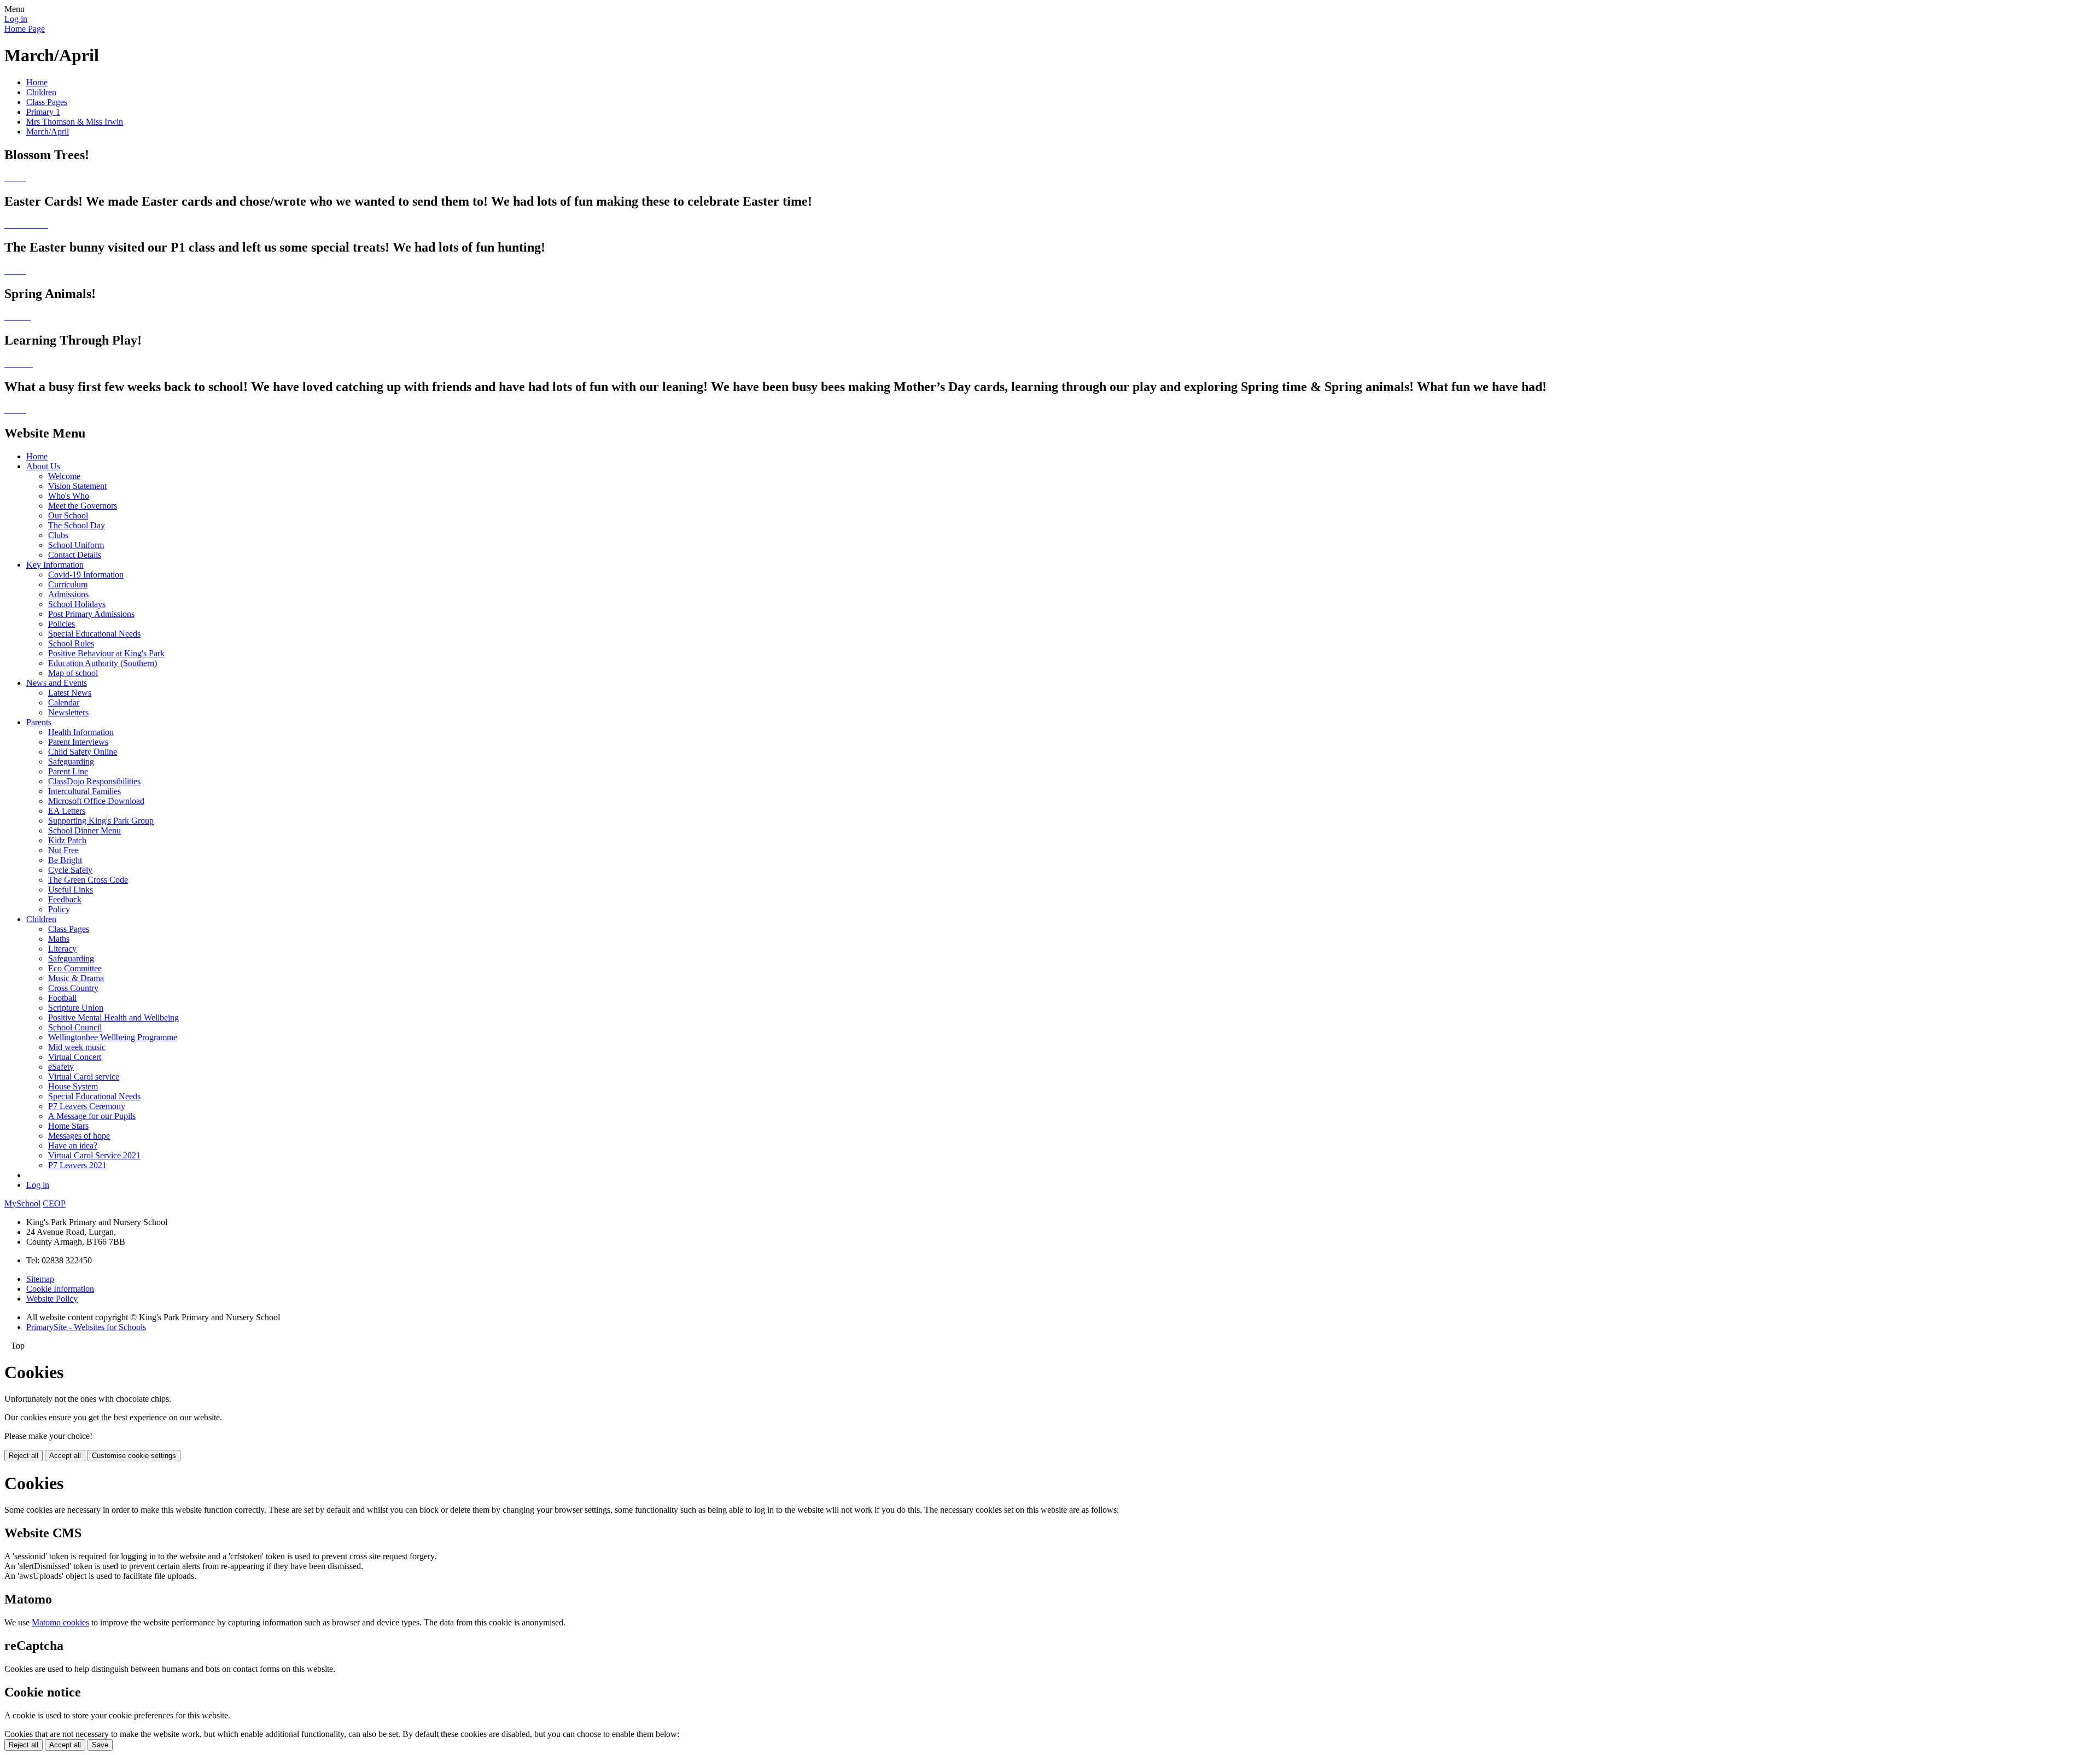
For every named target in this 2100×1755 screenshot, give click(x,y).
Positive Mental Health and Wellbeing (113, 1018)
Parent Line (68, 771)
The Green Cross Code (88, 880)
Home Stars (68, 1126)
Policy (59, 909)
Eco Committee (75, 968)
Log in (16, 19)
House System (73, 1086)
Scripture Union (76, 1008)
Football (62, 998)
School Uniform (76, 545)
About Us (43, 466)
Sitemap (40, 1279)
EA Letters (67, 811)
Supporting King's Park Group (101, 821)
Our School (68, 515)
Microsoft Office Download (96, 801)
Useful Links (71, 890)
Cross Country (73, 988)
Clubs (58, 535)
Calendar (64, 702)
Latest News (70, 693)
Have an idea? (73, 1145)
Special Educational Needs (94, 634)
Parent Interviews (78, 742)
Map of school (73, 673)
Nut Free (63, 850)
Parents (39, 722)
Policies (62, 624)
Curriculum (68, 584)
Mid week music (77, 1047)
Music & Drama (76, 978)
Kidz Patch (67, 840)
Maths (59, 939)
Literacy (62, 949)
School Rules (71, 643)
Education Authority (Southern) (103, 663)
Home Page (25, 29)
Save (100, 1745)
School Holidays (77, 604)
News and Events (57, 683)
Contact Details (75, 555)
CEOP (54, 1203)
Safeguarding (71, 762)
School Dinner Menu (84, 830)
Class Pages (47, 102)
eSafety (61, 1067)
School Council (75, 1027)
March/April (48, 132)
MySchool (22, 1203)
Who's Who (69, 496)
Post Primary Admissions (91, 614)
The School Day (77, 525)
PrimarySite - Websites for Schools (86, 1327)
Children (41, 92)
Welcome (64, 476)
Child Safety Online (83, 752)
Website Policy (52, 1299)
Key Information (55, 565)
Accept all (65, 1456)
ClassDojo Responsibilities (94, 781)
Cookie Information (60, 1289)
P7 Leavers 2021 (77, 1165)
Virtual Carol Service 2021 (94, 1155)
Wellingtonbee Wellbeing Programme (113, 1037)
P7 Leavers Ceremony (87, 1106)
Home (37, 82)
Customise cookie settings (134, 1456)
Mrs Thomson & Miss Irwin (75, 122)
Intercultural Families (84, 791)
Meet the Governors (83, 506)
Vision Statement (77, 486)
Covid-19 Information (86, 575)
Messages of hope (79, 1136)
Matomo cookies (60, 1622)
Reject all (24, 1456)
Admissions (68, 594)
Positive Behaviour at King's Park (106, 653)
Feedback (65, 899)
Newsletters (68, 712)
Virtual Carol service (84, 1077)
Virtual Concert (75, 1057)
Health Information (81, 732)
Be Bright (65, 860)
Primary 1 (43, 112)
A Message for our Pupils (92, 1116)
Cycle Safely (70, 870)
